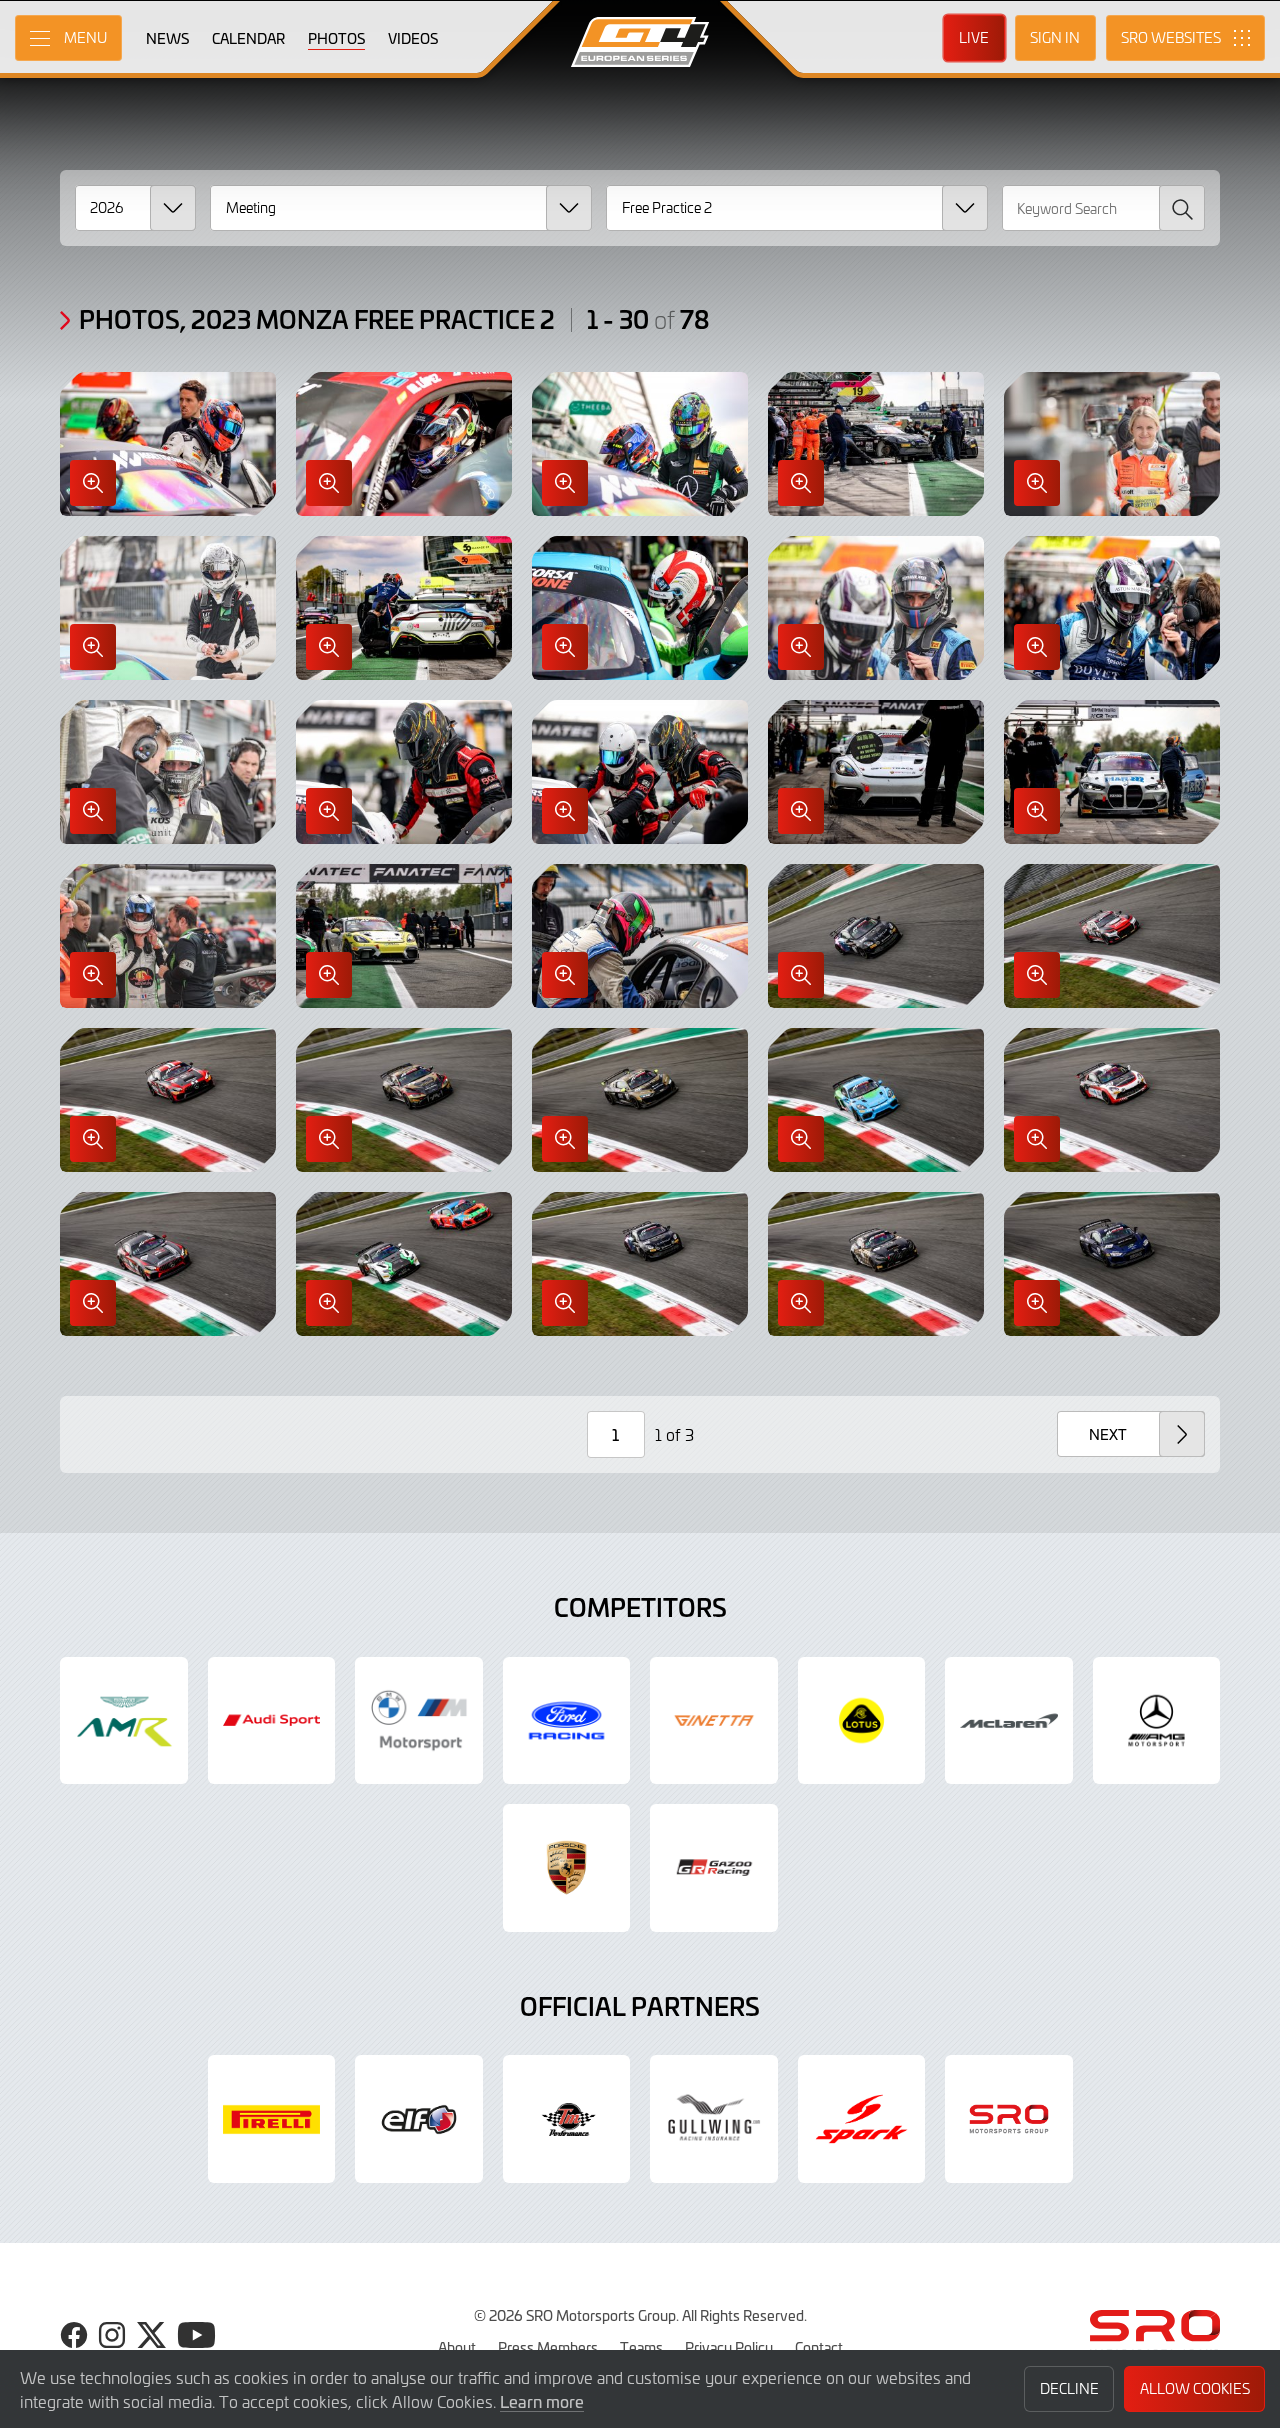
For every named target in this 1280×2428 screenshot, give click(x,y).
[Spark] (862, 2119)
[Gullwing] (714, 2119)
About (457, 2347)
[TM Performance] (567, 2119)
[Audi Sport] (272, 1721)
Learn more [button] (542, 2401)
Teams (641, 2347)
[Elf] (419, 2119)
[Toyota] (714, 1868)
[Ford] (567, 1721)
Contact (819, 2347)
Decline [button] (1069, 2388)
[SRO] (1009, 2119)
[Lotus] (862, 1721)
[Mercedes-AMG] (1157, 1721)
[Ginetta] (714, 1721)
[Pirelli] (272, 2119)
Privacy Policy (729, 2347)
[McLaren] (1009, 1721)
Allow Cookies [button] (1195, 2388)
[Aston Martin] (124, 1721)
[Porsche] (567, 1868)
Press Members (548, 2347)
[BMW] (419, 1721)
